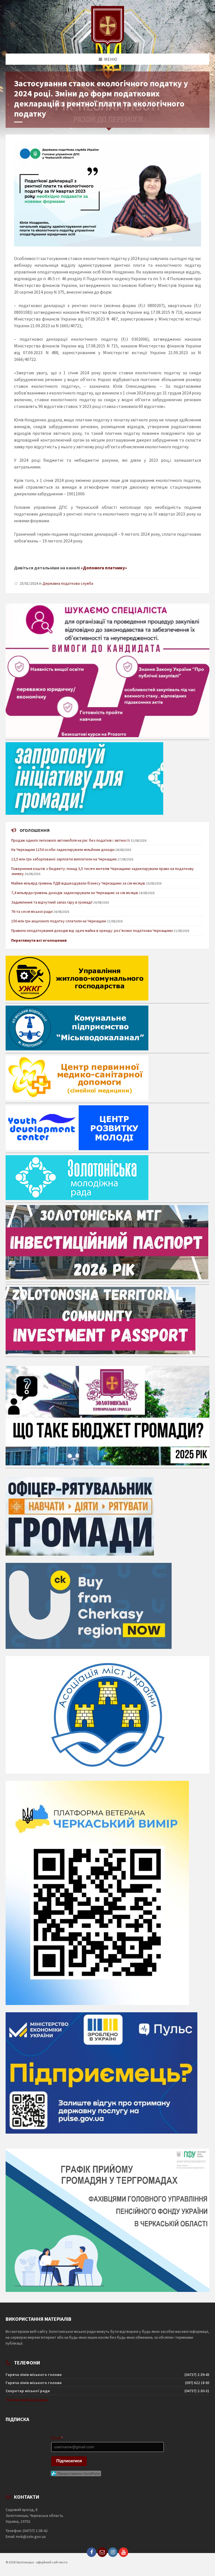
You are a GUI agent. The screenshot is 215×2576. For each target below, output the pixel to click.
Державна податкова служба (68, 583)
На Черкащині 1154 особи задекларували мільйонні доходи (63, 850)
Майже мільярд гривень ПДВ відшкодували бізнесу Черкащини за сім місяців (78, 883)
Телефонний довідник (27, 2400)
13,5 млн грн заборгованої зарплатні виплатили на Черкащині (64, 859)
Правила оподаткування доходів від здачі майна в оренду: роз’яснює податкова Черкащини (92, 930)
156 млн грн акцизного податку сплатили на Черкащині (59, 921)
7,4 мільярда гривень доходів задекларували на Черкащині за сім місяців (75, 893)
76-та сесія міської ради (32, 911)
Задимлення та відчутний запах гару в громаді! (52, 902)
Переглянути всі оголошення (39, 940)
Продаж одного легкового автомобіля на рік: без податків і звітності (71, 840)
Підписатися (69, 2461)
